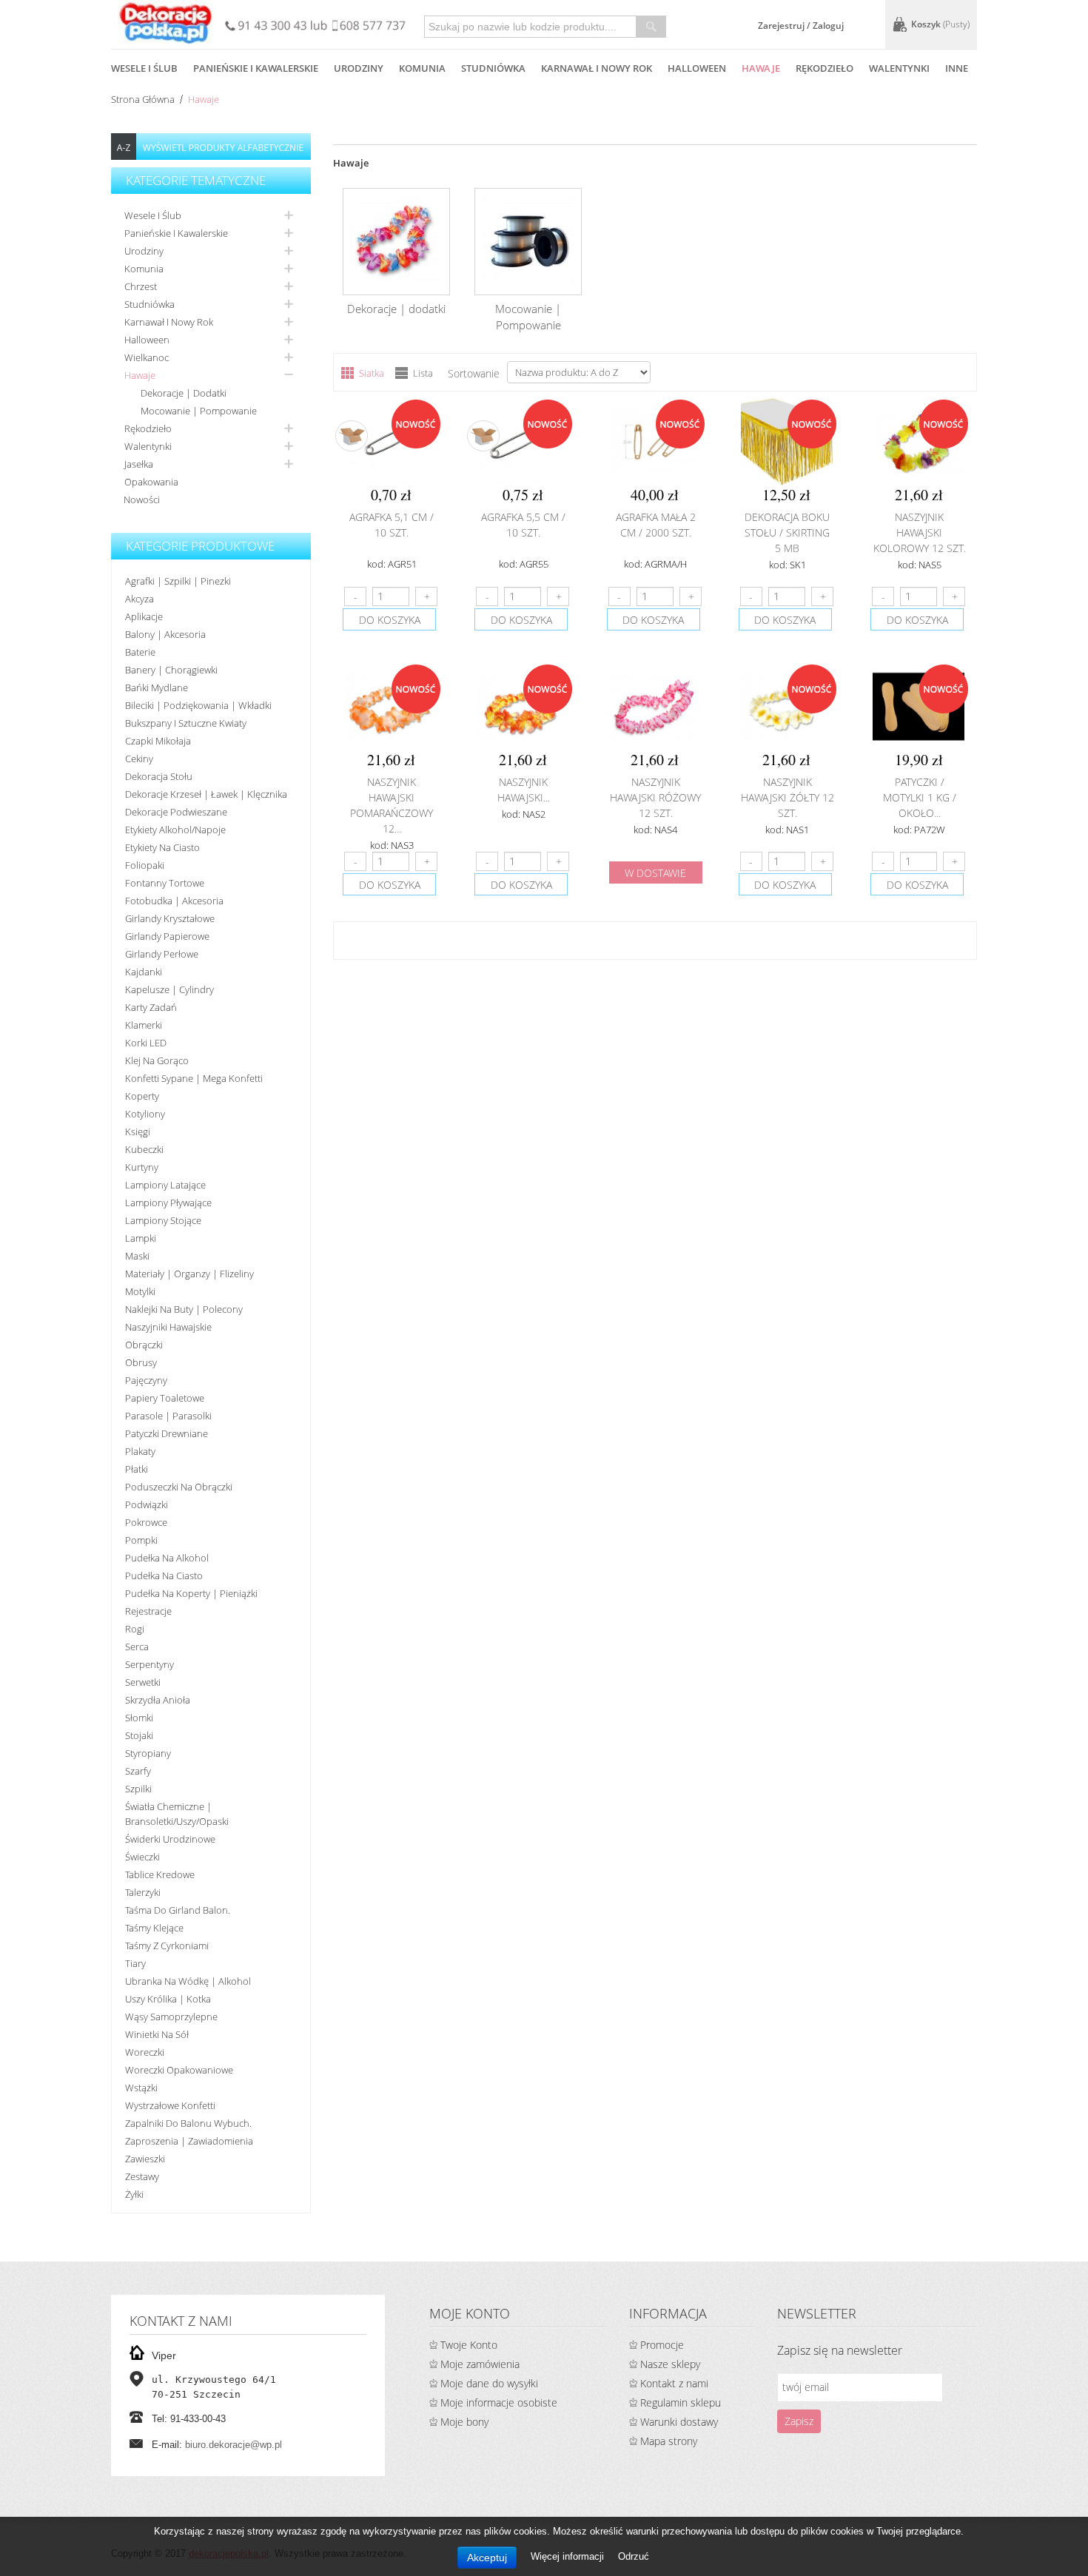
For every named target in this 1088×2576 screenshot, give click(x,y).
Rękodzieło (148, 428)
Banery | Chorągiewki (171, 670)
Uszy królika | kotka (168, 1999)
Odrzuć (634, 2556)
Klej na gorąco (157, 1060)
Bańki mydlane (157, 687)
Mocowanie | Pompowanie (199, 411)
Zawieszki (145, 2159)
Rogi (135, 1629)
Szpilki (138, 1789)
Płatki (137, 1469)
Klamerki (144, 1025)
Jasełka (139, 464)
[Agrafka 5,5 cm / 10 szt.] (523, 442)
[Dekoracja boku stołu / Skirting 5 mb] (787, 442)
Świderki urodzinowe (170, 1839)
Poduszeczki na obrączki (179, 1487)
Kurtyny (142, 1167)
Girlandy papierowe (167, 936)
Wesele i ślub (153, 215)
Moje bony (464, 2422)
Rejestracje (148, 1611)
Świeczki (142, 1857)
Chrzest (141, 286)
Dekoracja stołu (159, 776)
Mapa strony (669, 2441)
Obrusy (141, 1362)
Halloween (147, 340)
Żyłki (134, 2194)
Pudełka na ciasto (164, 1575)
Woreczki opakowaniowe (179, 2070)
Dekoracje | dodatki (184, 393)
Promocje (662, 2345)
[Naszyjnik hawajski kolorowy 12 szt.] (919, 442)
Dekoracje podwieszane (176, 812)
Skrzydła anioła (158, 1700)
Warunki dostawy (679, 2422)
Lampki (141, 1238)
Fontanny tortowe (165, 883)
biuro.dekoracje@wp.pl (234, 2445)
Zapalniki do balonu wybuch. (188, 2123)
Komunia (144, 269)
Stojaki (139, 1735)
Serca (137, 1647)
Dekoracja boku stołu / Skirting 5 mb (787, 532)
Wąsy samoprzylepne (171, 2017)
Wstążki (141, 2088)
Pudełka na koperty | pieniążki (191, 1593)
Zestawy (142, 2176)
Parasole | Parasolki (168, 1416)
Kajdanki (144, 972)
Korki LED (146, 1043)
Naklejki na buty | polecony (184, 1309)
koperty (142, 1096)
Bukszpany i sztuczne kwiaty (186, 723)
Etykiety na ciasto (162, 847)
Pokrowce (146, 1522)
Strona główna (143, 99)
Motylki (140, 1291)
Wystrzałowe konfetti (170, 2105)
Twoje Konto (469, 2345)
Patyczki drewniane (167, 1433)
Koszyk (940, 24)
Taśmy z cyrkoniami (167, 1946)
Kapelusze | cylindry (169, 989)
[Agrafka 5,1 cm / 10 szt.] (391, 442)
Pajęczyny (146, 1380)
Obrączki (144, 1345)
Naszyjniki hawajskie (168, 1327)
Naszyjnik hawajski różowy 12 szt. (655, 797)
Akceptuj (487, 2557)
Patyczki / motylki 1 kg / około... (920, 797)
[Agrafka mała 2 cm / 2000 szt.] (655, 442)
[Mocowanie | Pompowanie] (528, 242)
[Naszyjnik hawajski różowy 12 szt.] (655, 707)
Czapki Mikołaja (158, 741)
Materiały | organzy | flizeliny (189, 1274)
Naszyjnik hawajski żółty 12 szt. (788, 797)
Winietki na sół (157, 2034)
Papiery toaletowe (165, 1398)
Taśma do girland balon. (178, 1910)
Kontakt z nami (674, 2383)
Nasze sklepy (670, 2364)
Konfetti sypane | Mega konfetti (194, 1078)
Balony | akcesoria (165, 634)
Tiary (135, 1963)
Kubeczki (144, 1149)
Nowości (142, 500)
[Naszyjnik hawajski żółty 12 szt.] (787, 707)
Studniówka (150, 304)
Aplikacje (144, 616)
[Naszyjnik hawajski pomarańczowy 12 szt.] (391, 707)
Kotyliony (145, 1114)
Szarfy (138, 1771)
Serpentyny (150, 1664)
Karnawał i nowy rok (169, 322)
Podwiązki (147, 1504)
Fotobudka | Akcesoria (174, 901)
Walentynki (148, 446)
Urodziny (144, 251)
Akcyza (140, 599)
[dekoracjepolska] (166, 22)
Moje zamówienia (480, 2364)
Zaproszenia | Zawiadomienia (189, 2141)
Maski (137, 1256)
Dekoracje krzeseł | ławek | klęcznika (206, 794)
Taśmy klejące (154, 1928)
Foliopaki (145, 865)
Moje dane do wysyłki (489, 2383)
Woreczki (145, 2052)
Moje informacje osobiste (499, 2402)
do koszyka (390, 620)
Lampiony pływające (168, 1203)
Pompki (141, 1540)
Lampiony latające (165, 1185)
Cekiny (139, 759)
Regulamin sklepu (681, 2402)
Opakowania (151, 482)
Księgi (138, 1131)
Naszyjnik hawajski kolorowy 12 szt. (920, 532)
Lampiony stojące (163, 1220)
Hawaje (140, 375)
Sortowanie (474, 373)
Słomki (139, 1718)
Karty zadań (151, 1007)
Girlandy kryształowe (170, 918)
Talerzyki (143, 1892)
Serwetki (143, 1682)
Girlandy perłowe (162, 954)
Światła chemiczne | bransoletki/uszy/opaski (177, 1814)
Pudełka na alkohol (167, 1558)
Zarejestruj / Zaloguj (801, 26)
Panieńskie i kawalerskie (176, 233)
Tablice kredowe (160, 1874)
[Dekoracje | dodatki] (396, 242)
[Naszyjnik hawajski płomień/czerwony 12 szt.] (523, 707)
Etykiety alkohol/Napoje (175, 830)
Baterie (140, 652)
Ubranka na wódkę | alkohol (188, 1981)
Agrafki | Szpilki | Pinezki (178, 581)
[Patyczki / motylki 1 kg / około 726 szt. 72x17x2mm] (919, 707)
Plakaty (140, 1451)
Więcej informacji (569, 2556)
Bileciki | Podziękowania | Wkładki (198, 705)
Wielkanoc (147, 357)
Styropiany (148, 1753)
